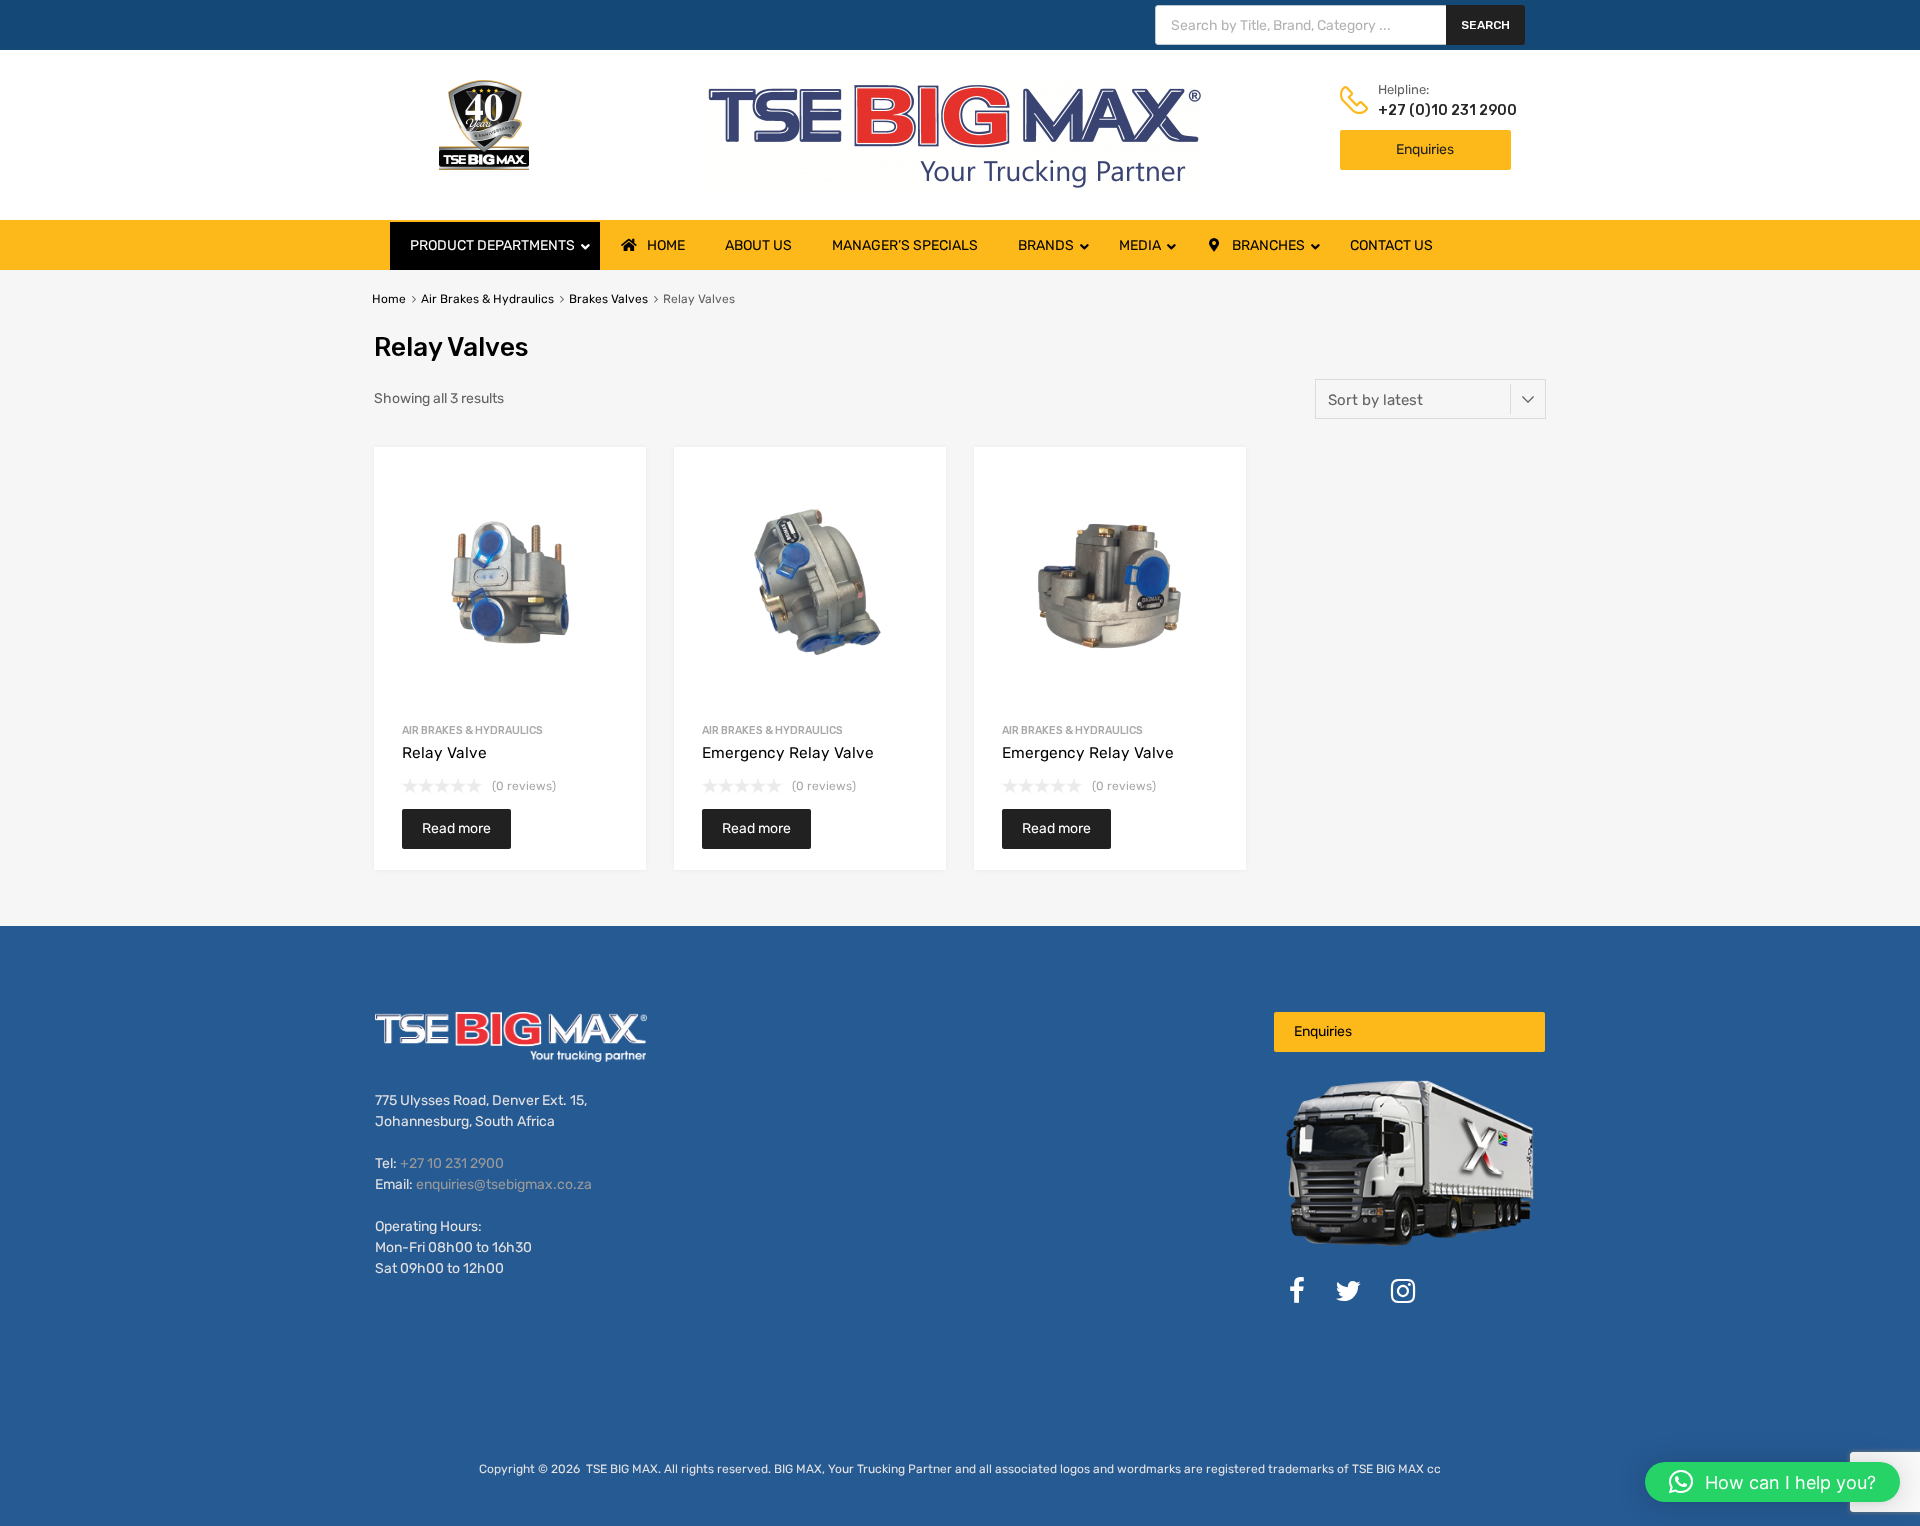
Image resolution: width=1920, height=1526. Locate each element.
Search (1485, 25)
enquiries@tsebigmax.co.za (504, 1184)
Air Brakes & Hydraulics (487, 299)
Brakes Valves (608, 299)
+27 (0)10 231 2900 (1427, 110)
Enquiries (1425, 149)
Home (389, 299)
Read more (456, 828)
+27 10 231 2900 (452, 1163)
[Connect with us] (1297, 1296)
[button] (1772, 1482)
